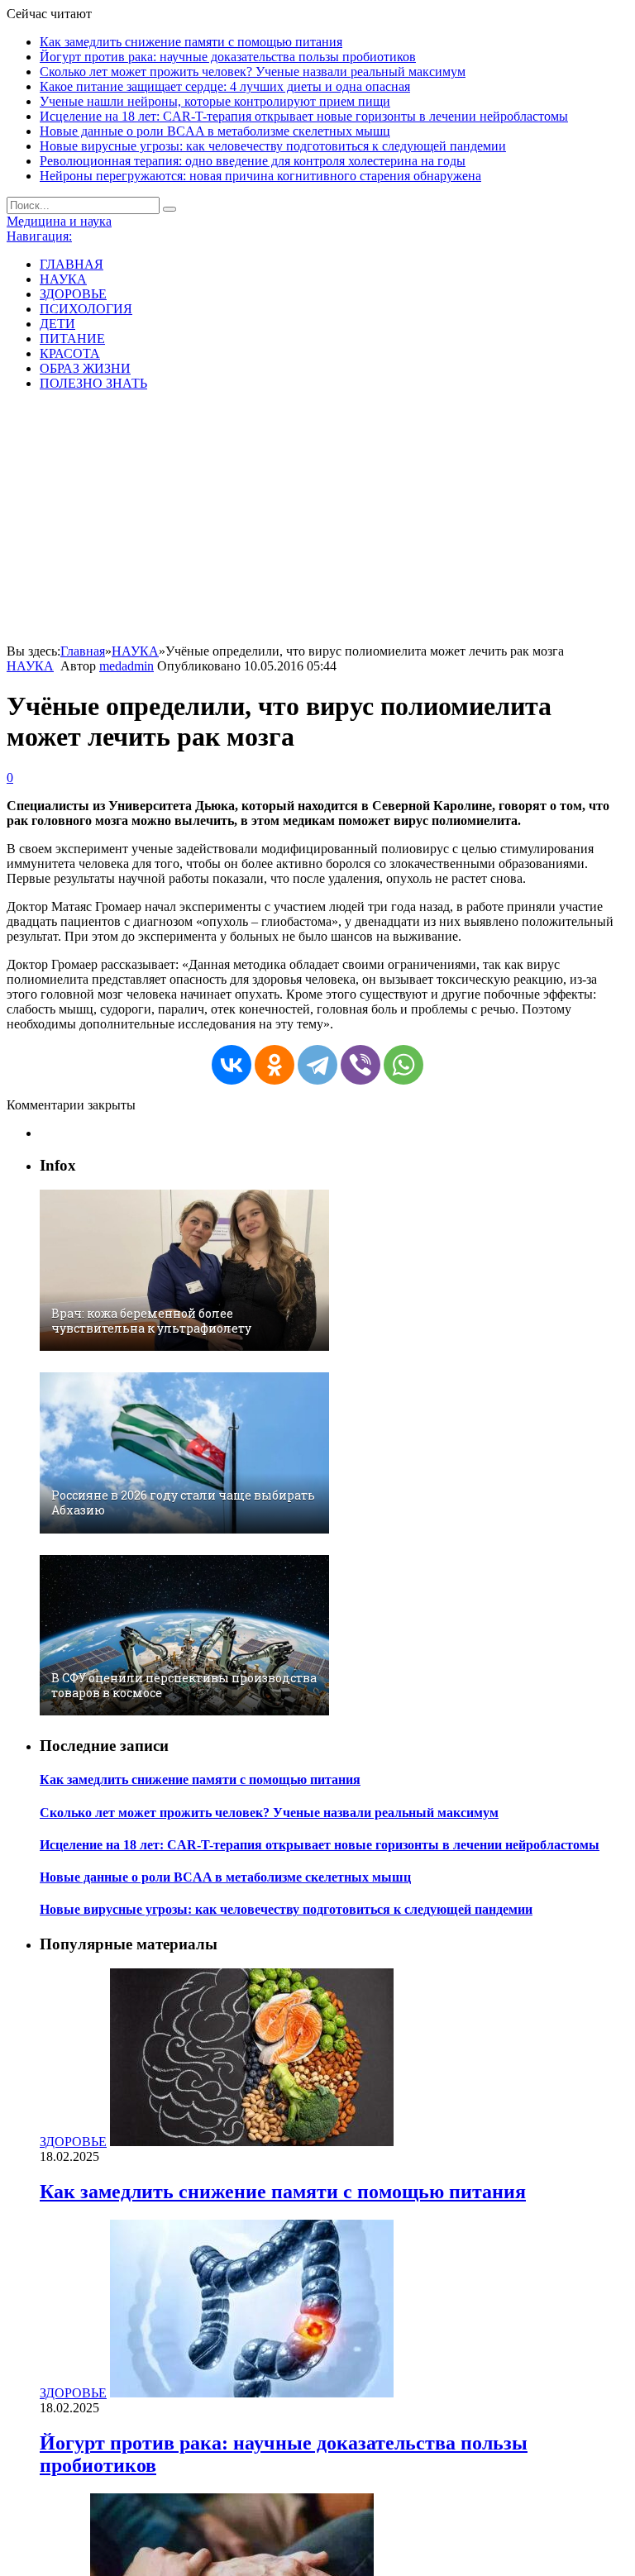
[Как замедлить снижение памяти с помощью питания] (252, 2142)
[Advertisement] (317, 520)
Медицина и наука (59, 221)
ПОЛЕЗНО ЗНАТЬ (93, 383)
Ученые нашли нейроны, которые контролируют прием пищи (215, 101)
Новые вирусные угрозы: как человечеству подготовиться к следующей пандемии (273, 146)
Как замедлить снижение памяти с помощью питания (191, 42)
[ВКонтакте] (232, 1065)
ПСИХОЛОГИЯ (86, 309)
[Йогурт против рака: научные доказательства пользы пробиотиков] (252, 2393)
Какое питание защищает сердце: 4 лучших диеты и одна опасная (225, 86)
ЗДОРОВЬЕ (73, 294)
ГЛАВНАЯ (72, 264)
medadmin (127, 666)
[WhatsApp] (403, 1065)
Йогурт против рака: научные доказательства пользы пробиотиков (228, 57)
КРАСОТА (70, 353)
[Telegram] (317, 1065)
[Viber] (360, 1065)
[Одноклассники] (275, 1065)
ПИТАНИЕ (72, 339)
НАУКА (63, 279)
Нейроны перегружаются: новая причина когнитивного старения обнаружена (260, 176)
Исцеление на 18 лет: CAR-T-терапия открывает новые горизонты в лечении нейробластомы (304, 116)
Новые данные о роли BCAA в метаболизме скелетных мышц (215, 131)
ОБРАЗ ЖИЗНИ (85, 368)
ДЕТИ (57, 324)
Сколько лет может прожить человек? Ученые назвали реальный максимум (253, 72)
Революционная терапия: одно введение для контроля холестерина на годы (253, 161)
